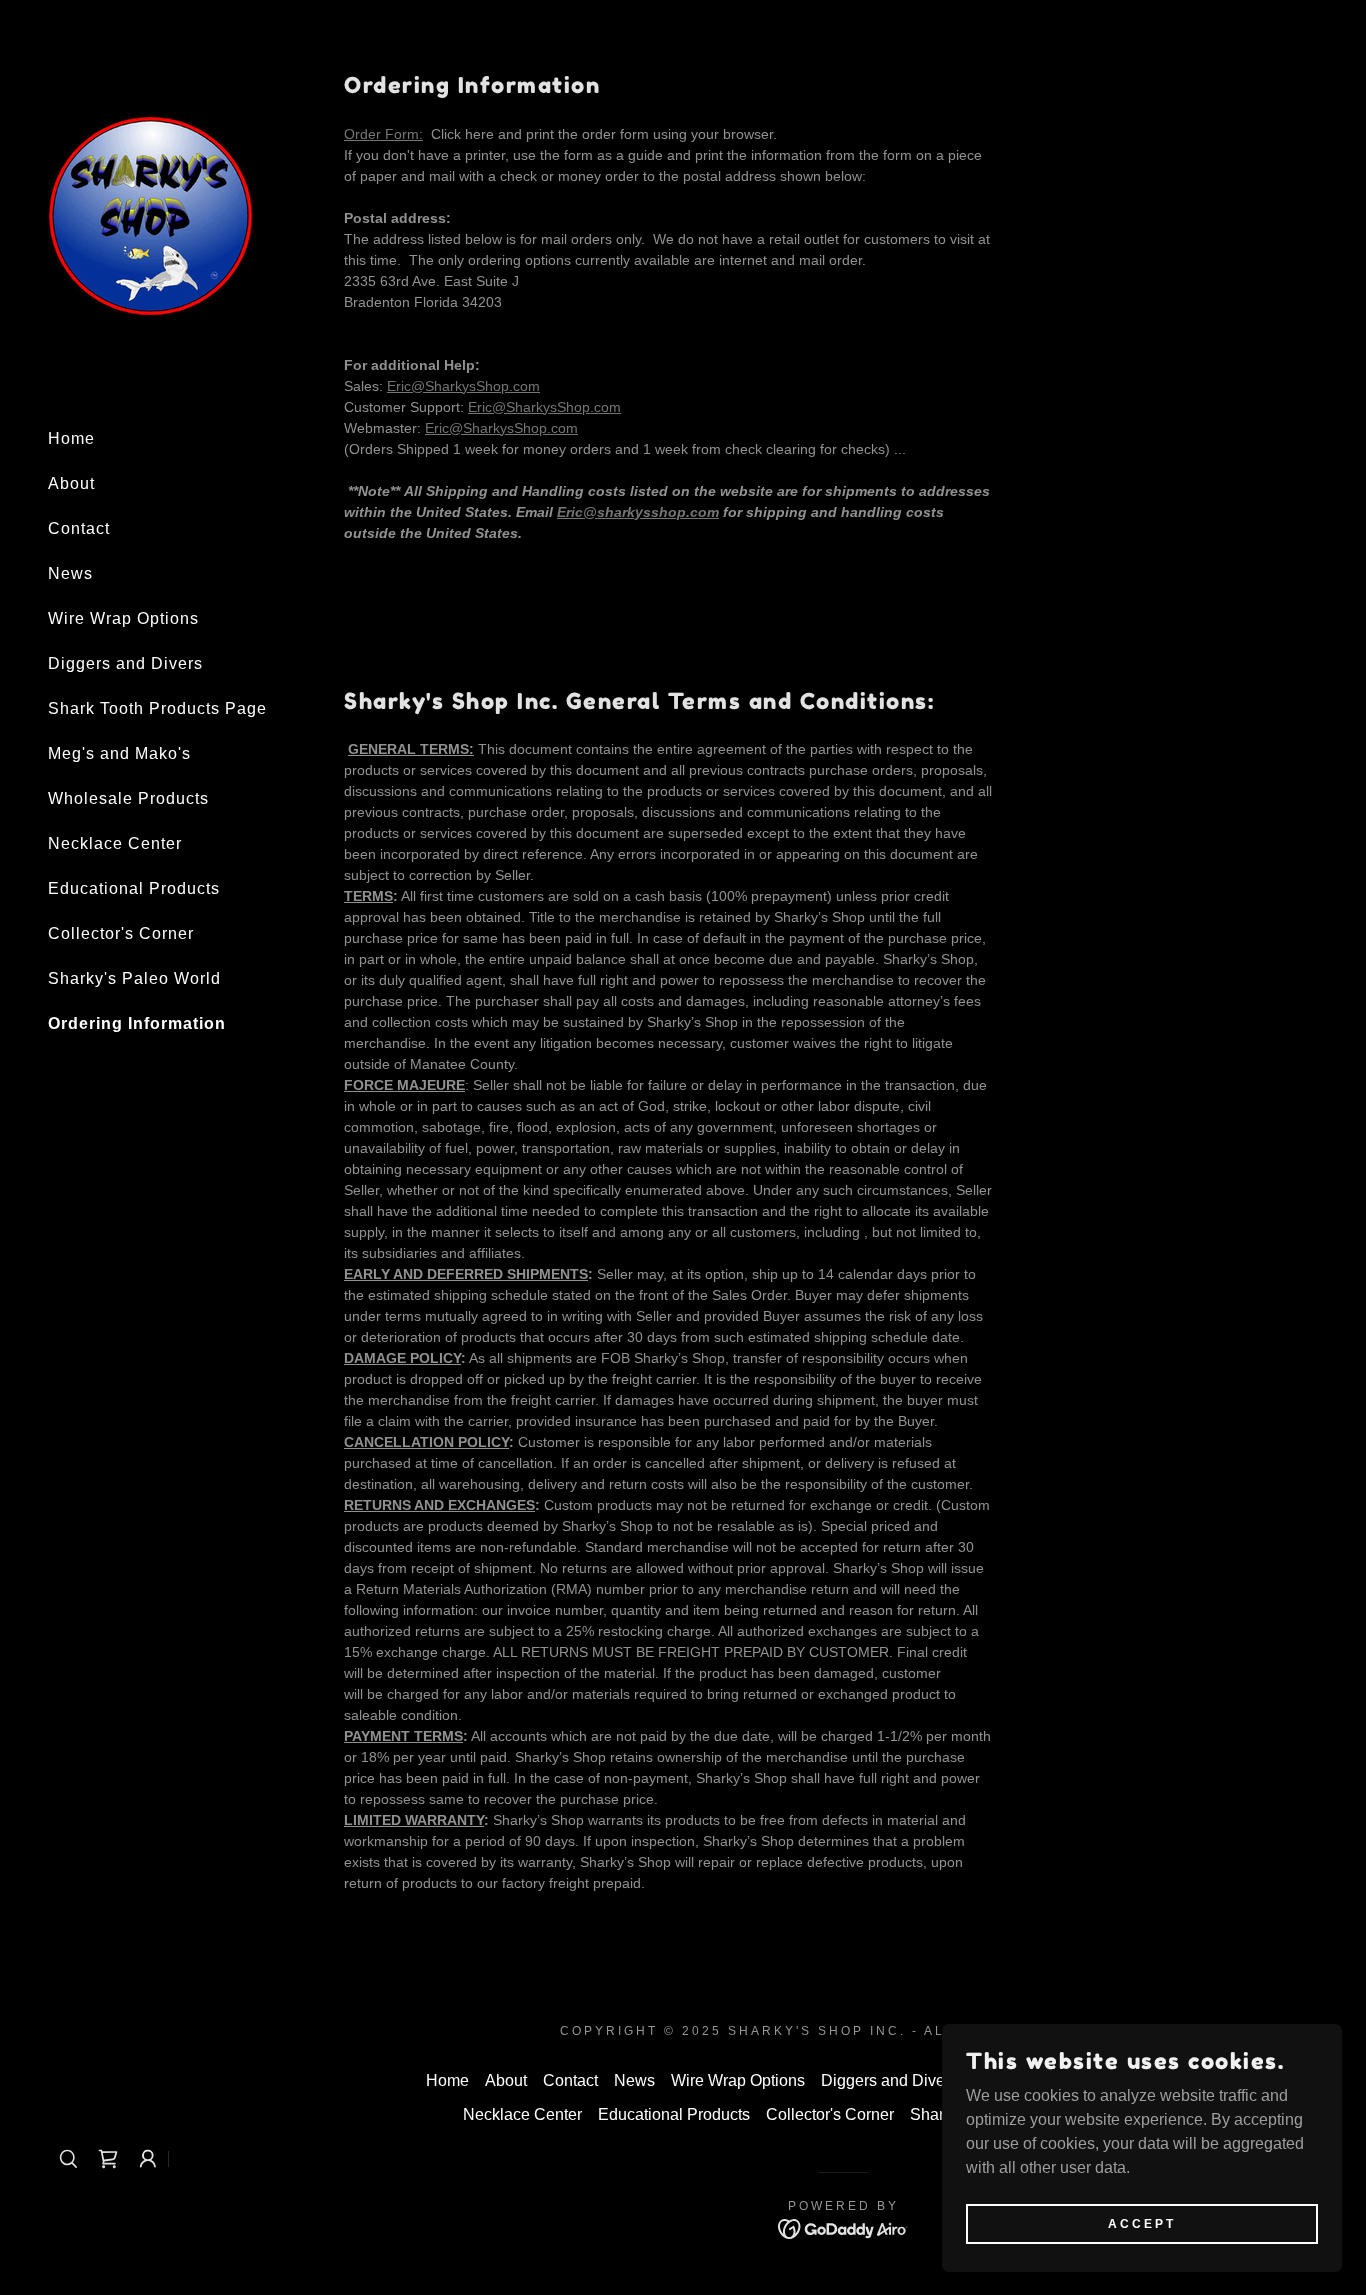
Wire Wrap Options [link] (123, 618)
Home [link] (71, 438)
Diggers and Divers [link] (125, 663)
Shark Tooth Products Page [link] (157, 708)
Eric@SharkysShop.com (463, 386)
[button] (148, 2159)
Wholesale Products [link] (128, 798)
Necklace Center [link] (115, 843)
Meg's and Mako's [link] (119, 753)
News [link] (70, 573)
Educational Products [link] (134, 888)
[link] (150, 215)
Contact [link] (79, 528)
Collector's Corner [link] (121, 933)
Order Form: (383, 134)
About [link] (71, 483)
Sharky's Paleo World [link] (134, 978)
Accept (1142, 2223)
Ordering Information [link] (137, 1023)
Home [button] (447, 2080)
